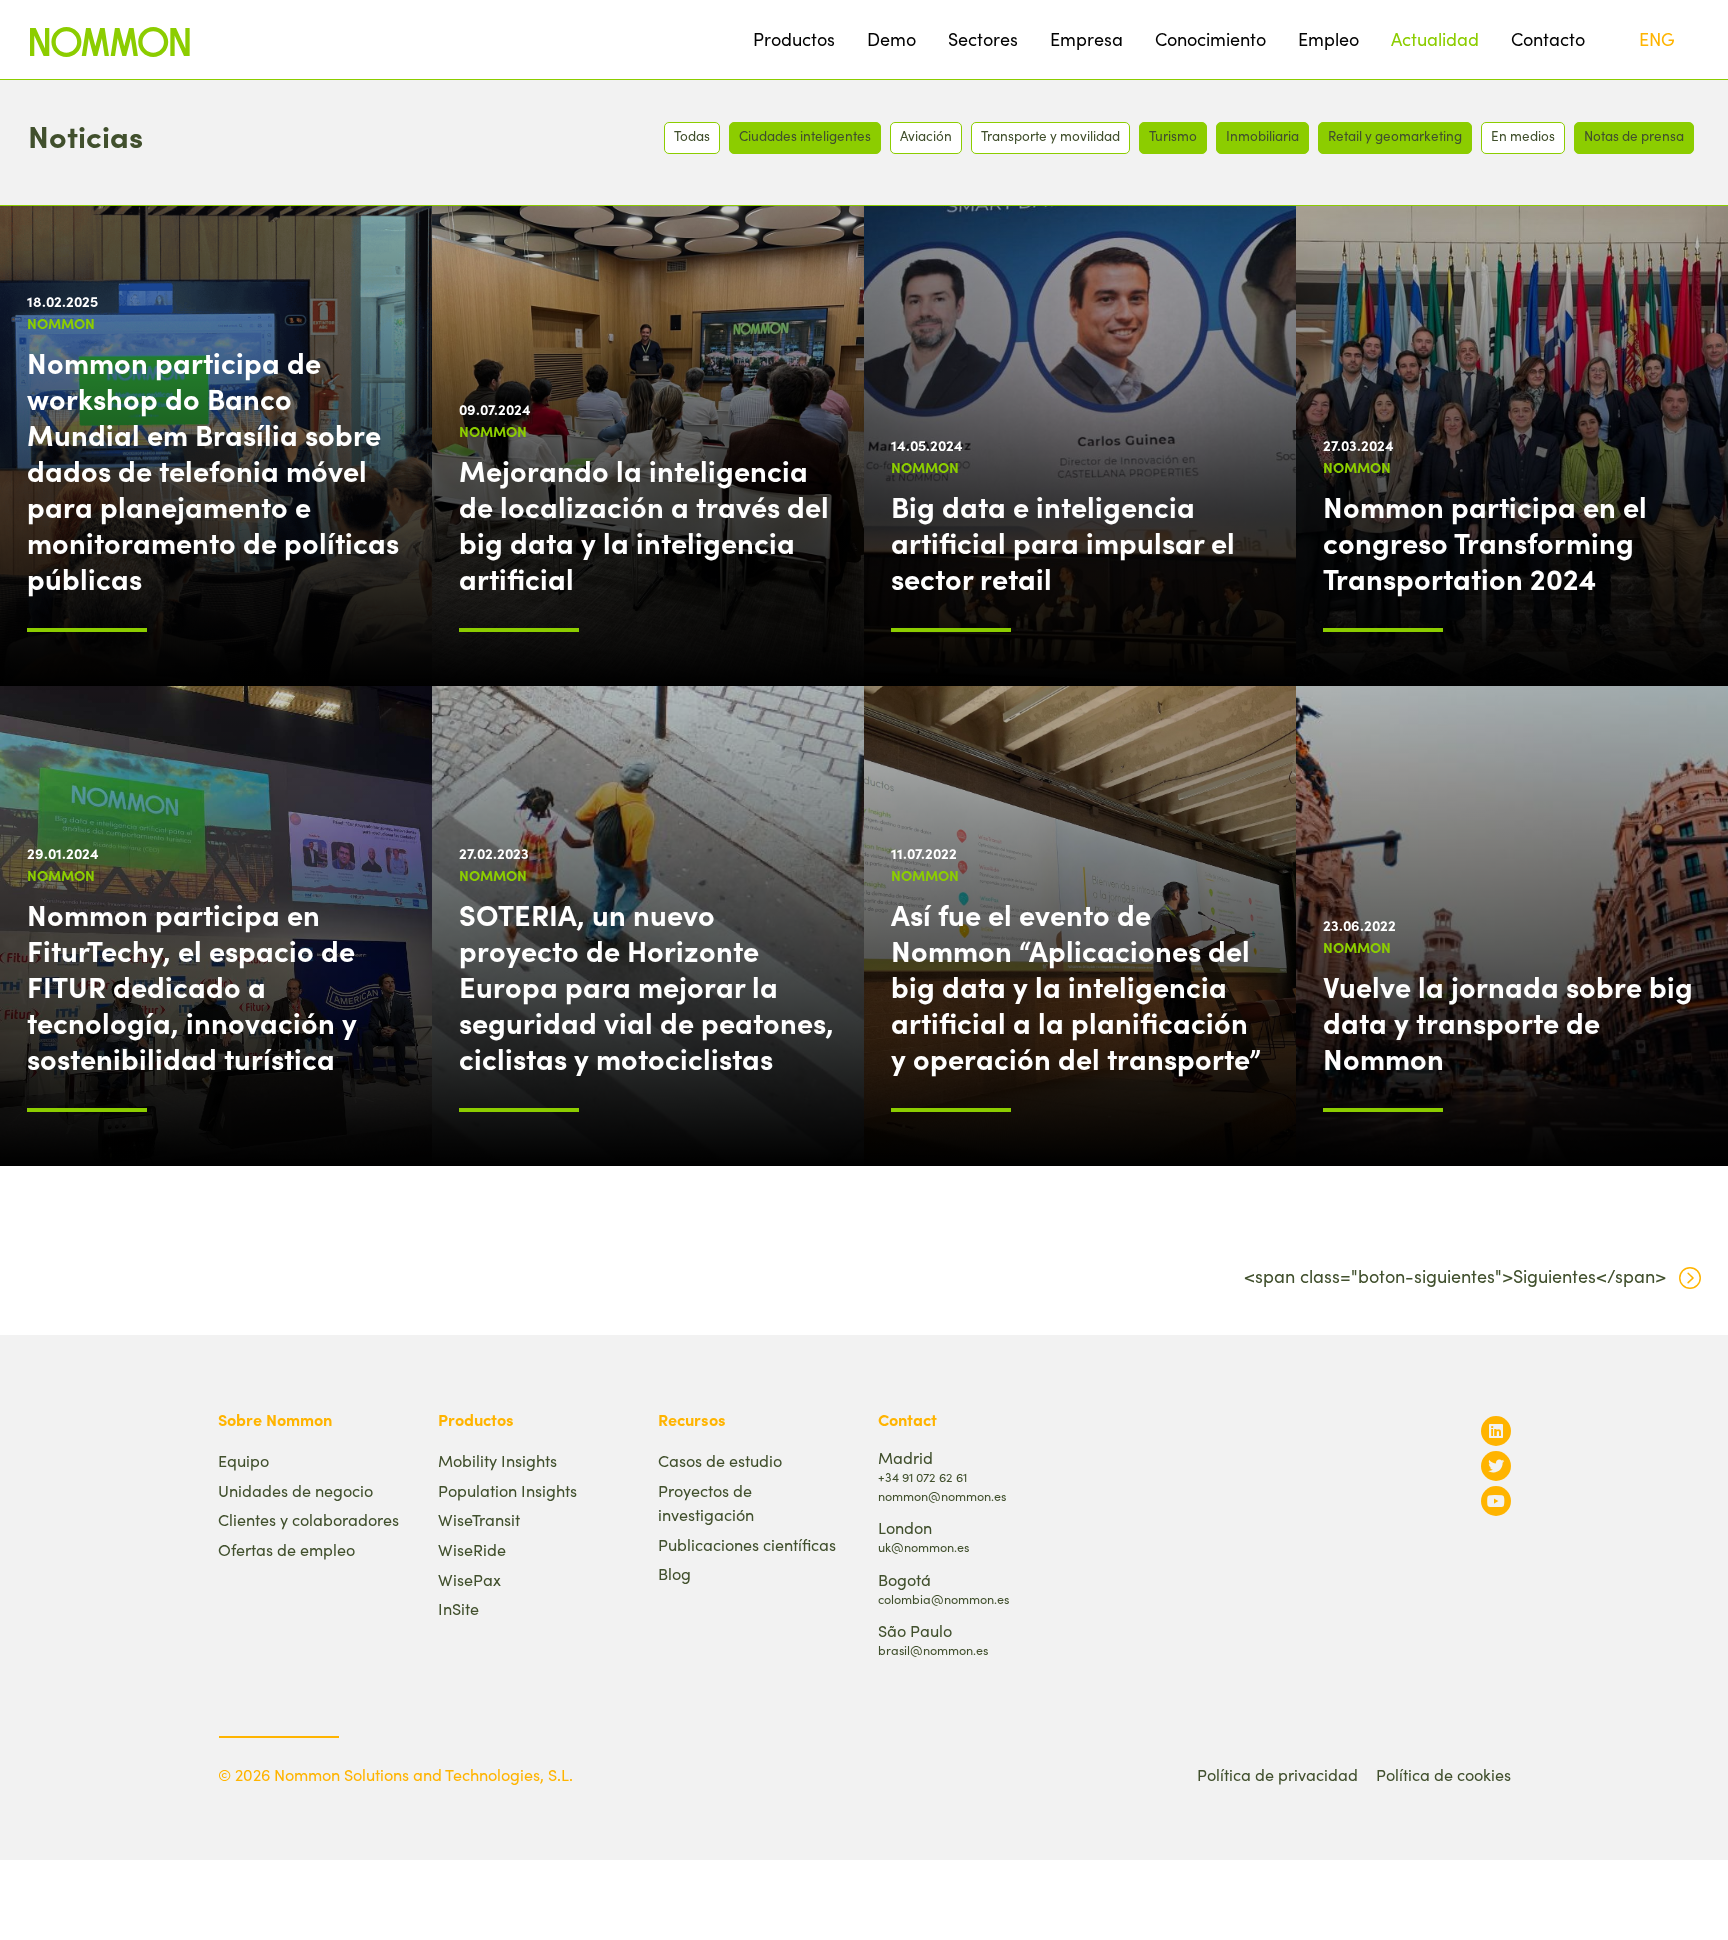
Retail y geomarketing (1395, 135)
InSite (458, 1608)
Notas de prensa (1634, 135)
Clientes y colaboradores (308, 1519)
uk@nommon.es (923, 1546)
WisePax (469, 1579)
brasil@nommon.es (933, 1649)
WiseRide (472, 1549)
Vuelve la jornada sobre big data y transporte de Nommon (1508, 1022)
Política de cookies (1443, 1774)
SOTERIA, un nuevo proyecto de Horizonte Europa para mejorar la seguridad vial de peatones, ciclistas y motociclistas (646, 986)
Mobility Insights (497, 1460)
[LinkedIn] (1496, 1430)
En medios (1523, 135)
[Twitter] (1496, 1465)
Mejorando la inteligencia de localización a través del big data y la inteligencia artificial (644, 524)
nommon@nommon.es (942, 1495)
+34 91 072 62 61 (922, 1476)
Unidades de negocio (295, 1490)
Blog (674, 1573)
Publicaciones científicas (747, 1544)
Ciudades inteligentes (805, 135)
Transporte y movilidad (1050, 135)
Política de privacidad (1277, 1774)
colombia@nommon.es (943, 1598)
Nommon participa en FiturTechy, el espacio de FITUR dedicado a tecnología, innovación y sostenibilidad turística (192, 986)
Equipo (243, 1460)
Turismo (1173, 135)
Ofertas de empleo (286, 1549)
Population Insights (507, 1490)
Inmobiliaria (1262, 135)
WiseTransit (479, 1519)
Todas (692, 135)
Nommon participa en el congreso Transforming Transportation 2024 (1485, 542)
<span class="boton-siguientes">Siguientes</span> (1455, 1276)
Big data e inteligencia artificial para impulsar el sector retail (1063, 542)
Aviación (926, 135)
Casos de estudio (720, 1460)
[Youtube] (1496, 1500)
